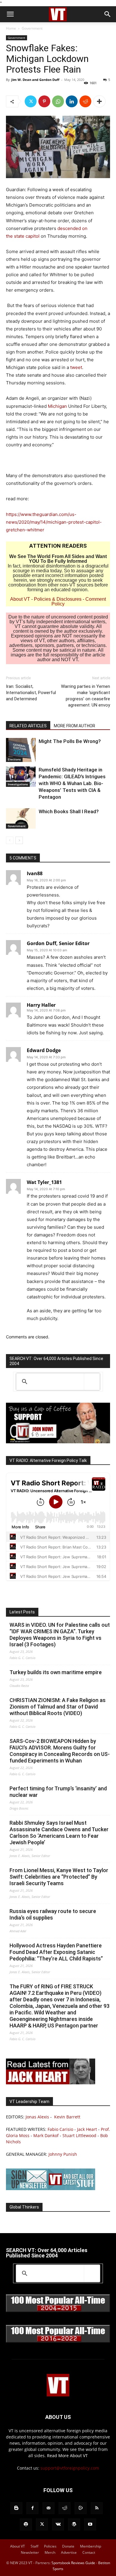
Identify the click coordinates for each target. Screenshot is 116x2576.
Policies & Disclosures (58, 599)
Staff (35, 2546)
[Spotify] (26, 2524)
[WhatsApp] (58, 101)
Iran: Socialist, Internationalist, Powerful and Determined (31, 693)
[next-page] (19, 840)
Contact (89, 2552)
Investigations (18, 784)
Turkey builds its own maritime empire (56, 1672)
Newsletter (30, 2552)
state (20, 236)
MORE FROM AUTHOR (75, 726)
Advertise (69, 2552)
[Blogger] (16, 2508)
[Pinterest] (44, 101)
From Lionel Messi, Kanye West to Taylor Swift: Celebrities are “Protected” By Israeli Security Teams (59, 1877)
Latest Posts (22, 1612)
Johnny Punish (63, 2154)
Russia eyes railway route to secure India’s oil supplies (53, 1914)
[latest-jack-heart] (51, 2083)
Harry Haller (41, 1005)
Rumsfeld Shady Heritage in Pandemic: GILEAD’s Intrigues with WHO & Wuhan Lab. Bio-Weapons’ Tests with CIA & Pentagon (72, 783)
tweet (76, 367)
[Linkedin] (72, 101)
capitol (33, 236)
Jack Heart (87, 2129)
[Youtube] (90, 2524)
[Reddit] (65, 2508)
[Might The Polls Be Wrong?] (21, 750)
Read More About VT (67, 2456)
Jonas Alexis (37, 2117)
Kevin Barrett (67, 2117)
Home (11, 28)
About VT (20, 599)
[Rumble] (81, 2508)
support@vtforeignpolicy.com (70, 2468)
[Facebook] (32, 2508)
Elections (14, 759)
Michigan (57, 406)
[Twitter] (31, 101)
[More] (99, 101)
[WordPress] (74, 2524)
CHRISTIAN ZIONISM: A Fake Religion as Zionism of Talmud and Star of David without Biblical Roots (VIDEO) (58, 1707)
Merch (50, 2552)
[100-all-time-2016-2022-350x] (58, 2341)
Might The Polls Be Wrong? (70, 741)
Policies (50, 2546)
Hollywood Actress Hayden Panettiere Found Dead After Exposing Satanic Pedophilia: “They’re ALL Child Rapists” (56, 1952)
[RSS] (97, 2508)
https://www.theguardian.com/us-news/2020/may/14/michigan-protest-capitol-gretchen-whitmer (54, 522)
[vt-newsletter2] (51, 2189)
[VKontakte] (58, 2524)
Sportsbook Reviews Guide (73, 2563)
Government (32, 28)
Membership (91, 2546)
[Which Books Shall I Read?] (21, 818)
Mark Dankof (46, 2135)
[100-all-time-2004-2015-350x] (58, 2311)
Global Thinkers (24, 2207)
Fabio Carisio (60, 2129)
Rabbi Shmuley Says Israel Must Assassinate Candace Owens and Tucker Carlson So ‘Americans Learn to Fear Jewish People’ (59, 1833)
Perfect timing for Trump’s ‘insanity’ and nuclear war (58, 1792)
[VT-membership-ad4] (58, 1442)
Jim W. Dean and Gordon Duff (35, 80)
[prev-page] (10, 840)
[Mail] (48, 2508)
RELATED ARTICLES (28, 726)
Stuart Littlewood (79, 2135)
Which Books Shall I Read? (69, 811)
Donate (68, 2546)
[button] (10, 14)
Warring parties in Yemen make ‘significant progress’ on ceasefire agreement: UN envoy (86, 696)
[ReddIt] (85, 101)
